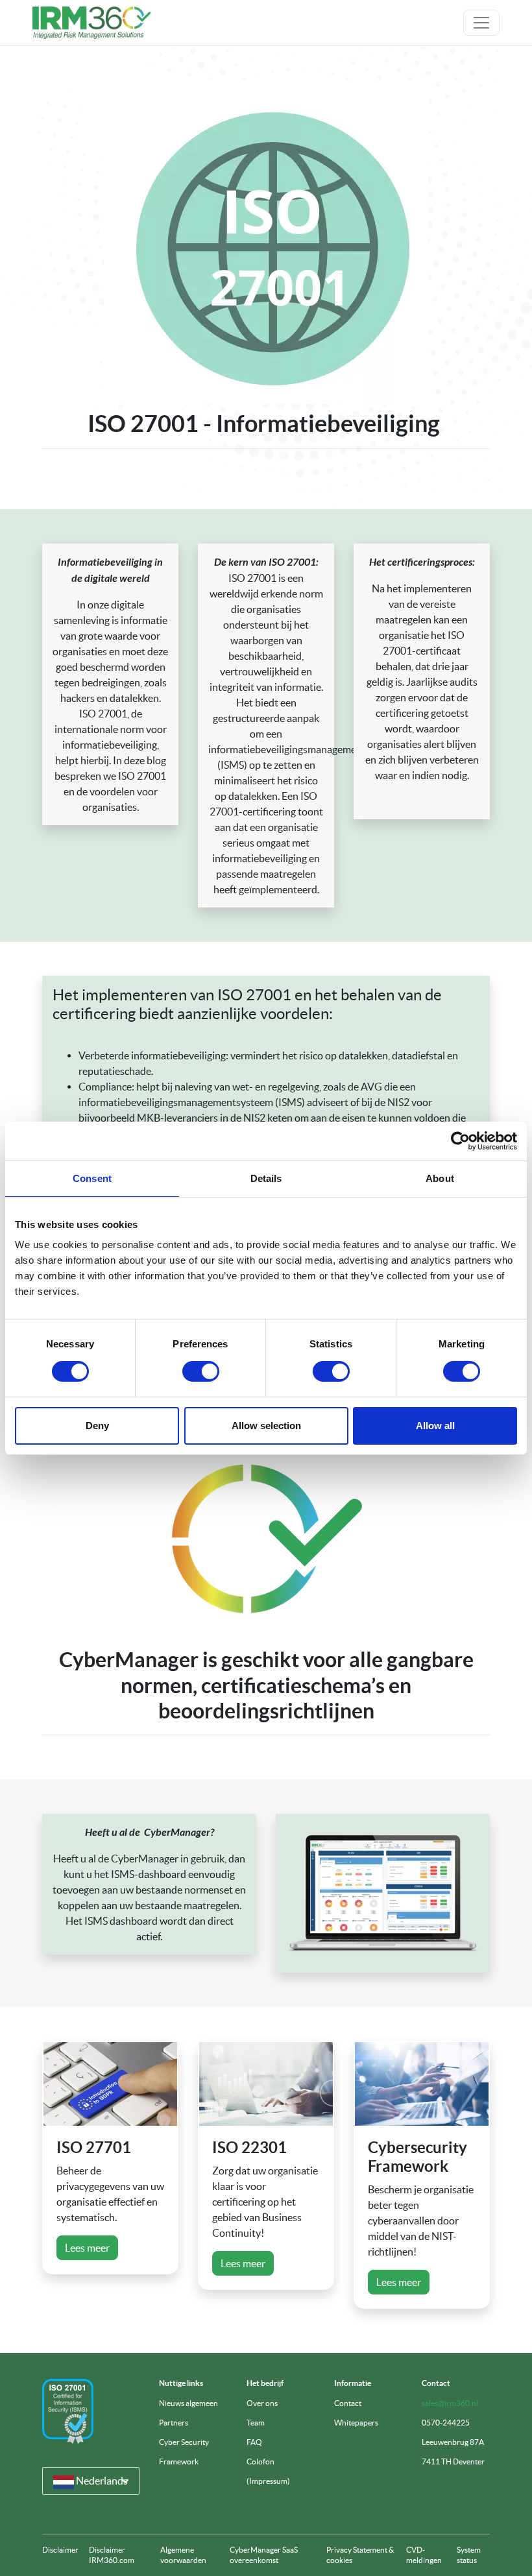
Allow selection (266, 1426)
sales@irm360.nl (450, 2403)
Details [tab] (266, 1178)
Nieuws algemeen (188, 2403)
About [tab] (440, 1178)
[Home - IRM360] (91, 23)
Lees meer (87, 2248)
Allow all (435, 1426)
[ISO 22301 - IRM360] (266, 2084)
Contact (348, 2403)
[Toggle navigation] (481, 23)
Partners (174, 2423)
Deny (97, 1426)
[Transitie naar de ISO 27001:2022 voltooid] (68, 2411)
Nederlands (101, 2481)
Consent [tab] (92, 1178)
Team (256, 2423)
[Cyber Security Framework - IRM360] (422, 2084)
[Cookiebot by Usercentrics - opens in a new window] (460, 1140)
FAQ (254, 2442)
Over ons (262, 2403)
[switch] (201, 1371)
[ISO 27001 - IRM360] (110, 2084)
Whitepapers (356, 2423)
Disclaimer (60, 2550)
